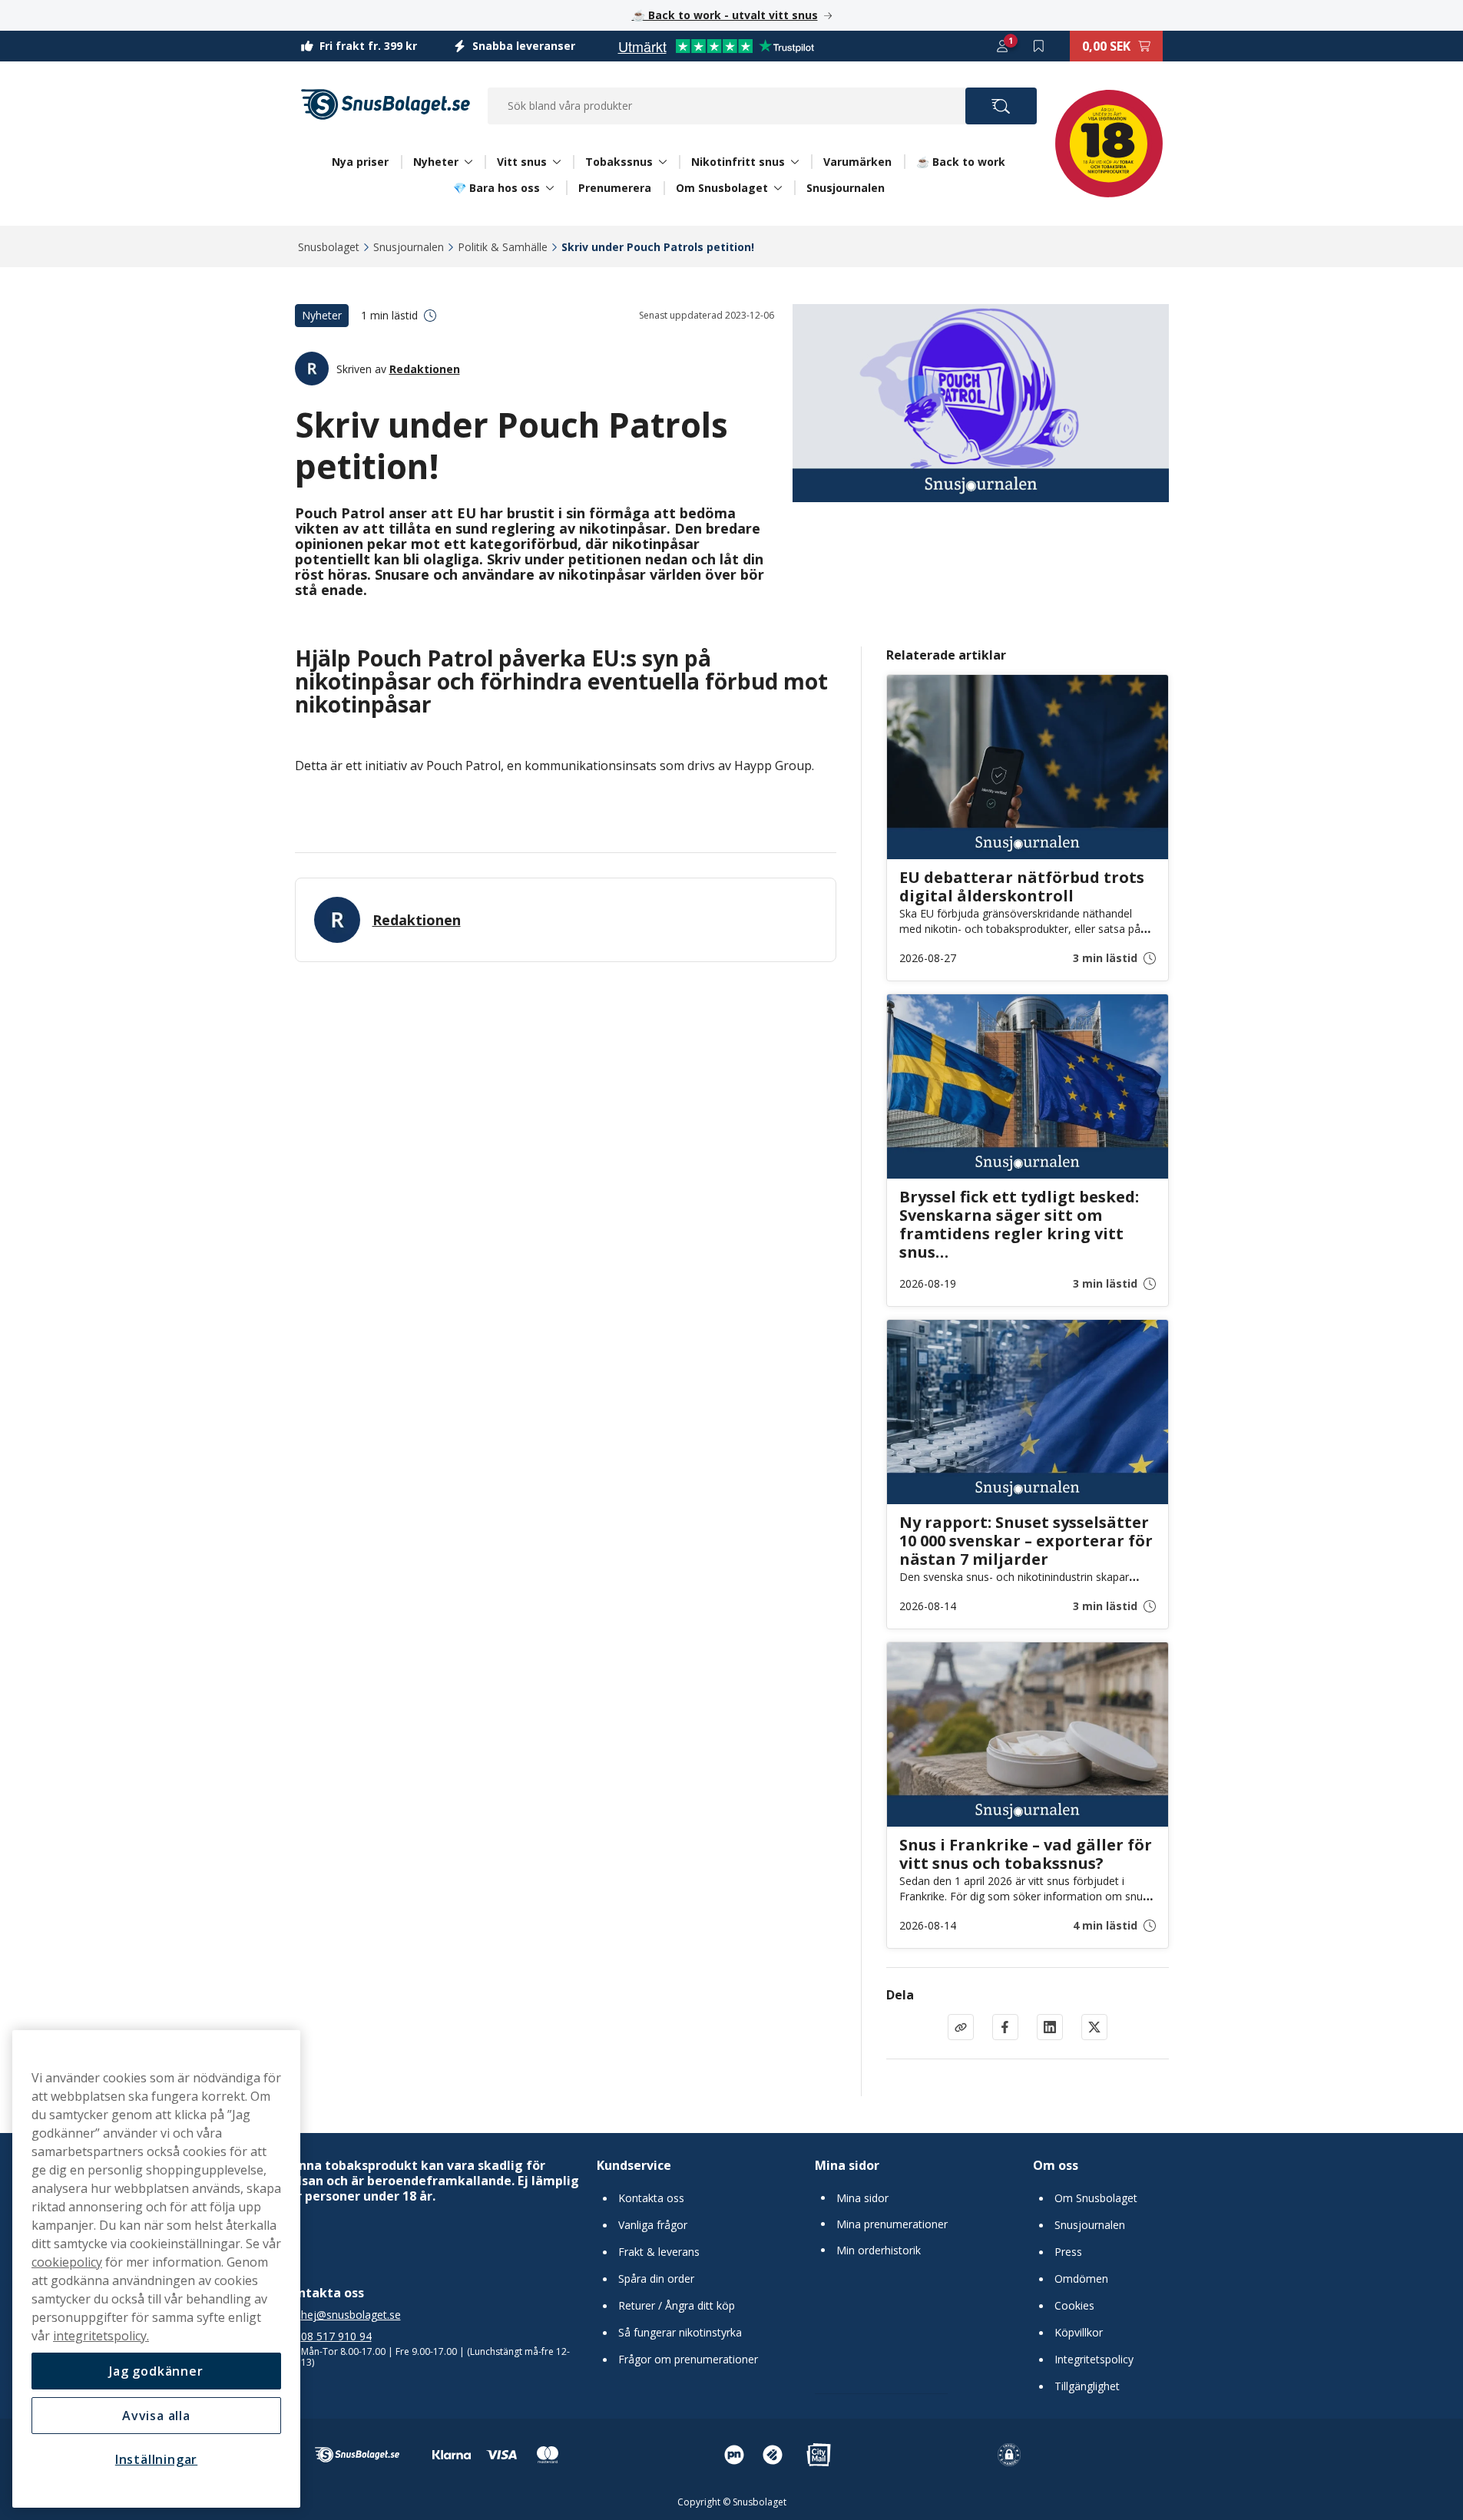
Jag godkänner (156, 2371)
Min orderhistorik (879, 2250)
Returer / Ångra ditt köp (677, 2306)
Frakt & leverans (659, 2252)
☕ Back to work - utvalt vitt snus (725, 15)
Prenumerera (615, 188)
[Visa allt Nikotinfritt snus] (795, 162)
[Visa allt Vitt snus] (557, 162)
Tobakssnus (619, 162)
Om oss (1056, 2165)
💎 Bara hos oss (496, 188)
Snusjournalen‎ (409, 247)
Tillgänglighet (1087, 2386)
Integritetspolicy (1094, 2360)
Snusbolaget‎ (329, 247)
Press (1068, 2252)
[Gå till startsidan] (386, 104)
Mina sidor (847, 2165)
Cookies (1074, 2306)
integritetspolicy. (101, 2336)
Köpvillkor (1079, 2333)
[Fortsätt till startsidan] (357, 2455)
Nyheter (436, 162)
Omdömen (1081, 2279)
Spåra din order (656, 2279)
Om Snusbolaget (722, 188)
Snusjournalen (846, 188)
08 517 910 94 (336, 2336)
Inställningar (156, 2459)
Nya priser (360, 162)
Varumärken (857, 162)
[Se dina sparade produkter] (1039, 46)
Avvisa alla (156, 2416)
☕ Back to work (961, 162)
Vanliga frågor (653, 2225)
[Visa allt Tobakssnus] (663, 162)
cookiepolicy (67, 2262)
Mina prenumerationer (892, 2224)
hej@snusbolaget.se (351, 2315)
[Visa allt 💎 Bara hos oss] (550, 188)
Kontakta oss (651, 2198)
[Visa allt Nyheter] (468, 162)
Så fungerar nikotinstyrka (680, 2333)
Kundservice (634, 2165)
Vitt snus (522, 162)
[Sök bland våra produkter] (1001, 106)
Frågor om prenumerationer (688, 2360)
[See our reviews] (716, 46)
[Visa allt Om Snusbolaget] (778, 188)
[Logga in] (1002, 46)
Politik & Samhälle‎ (503, 247)
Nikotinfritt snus (738, 162)
